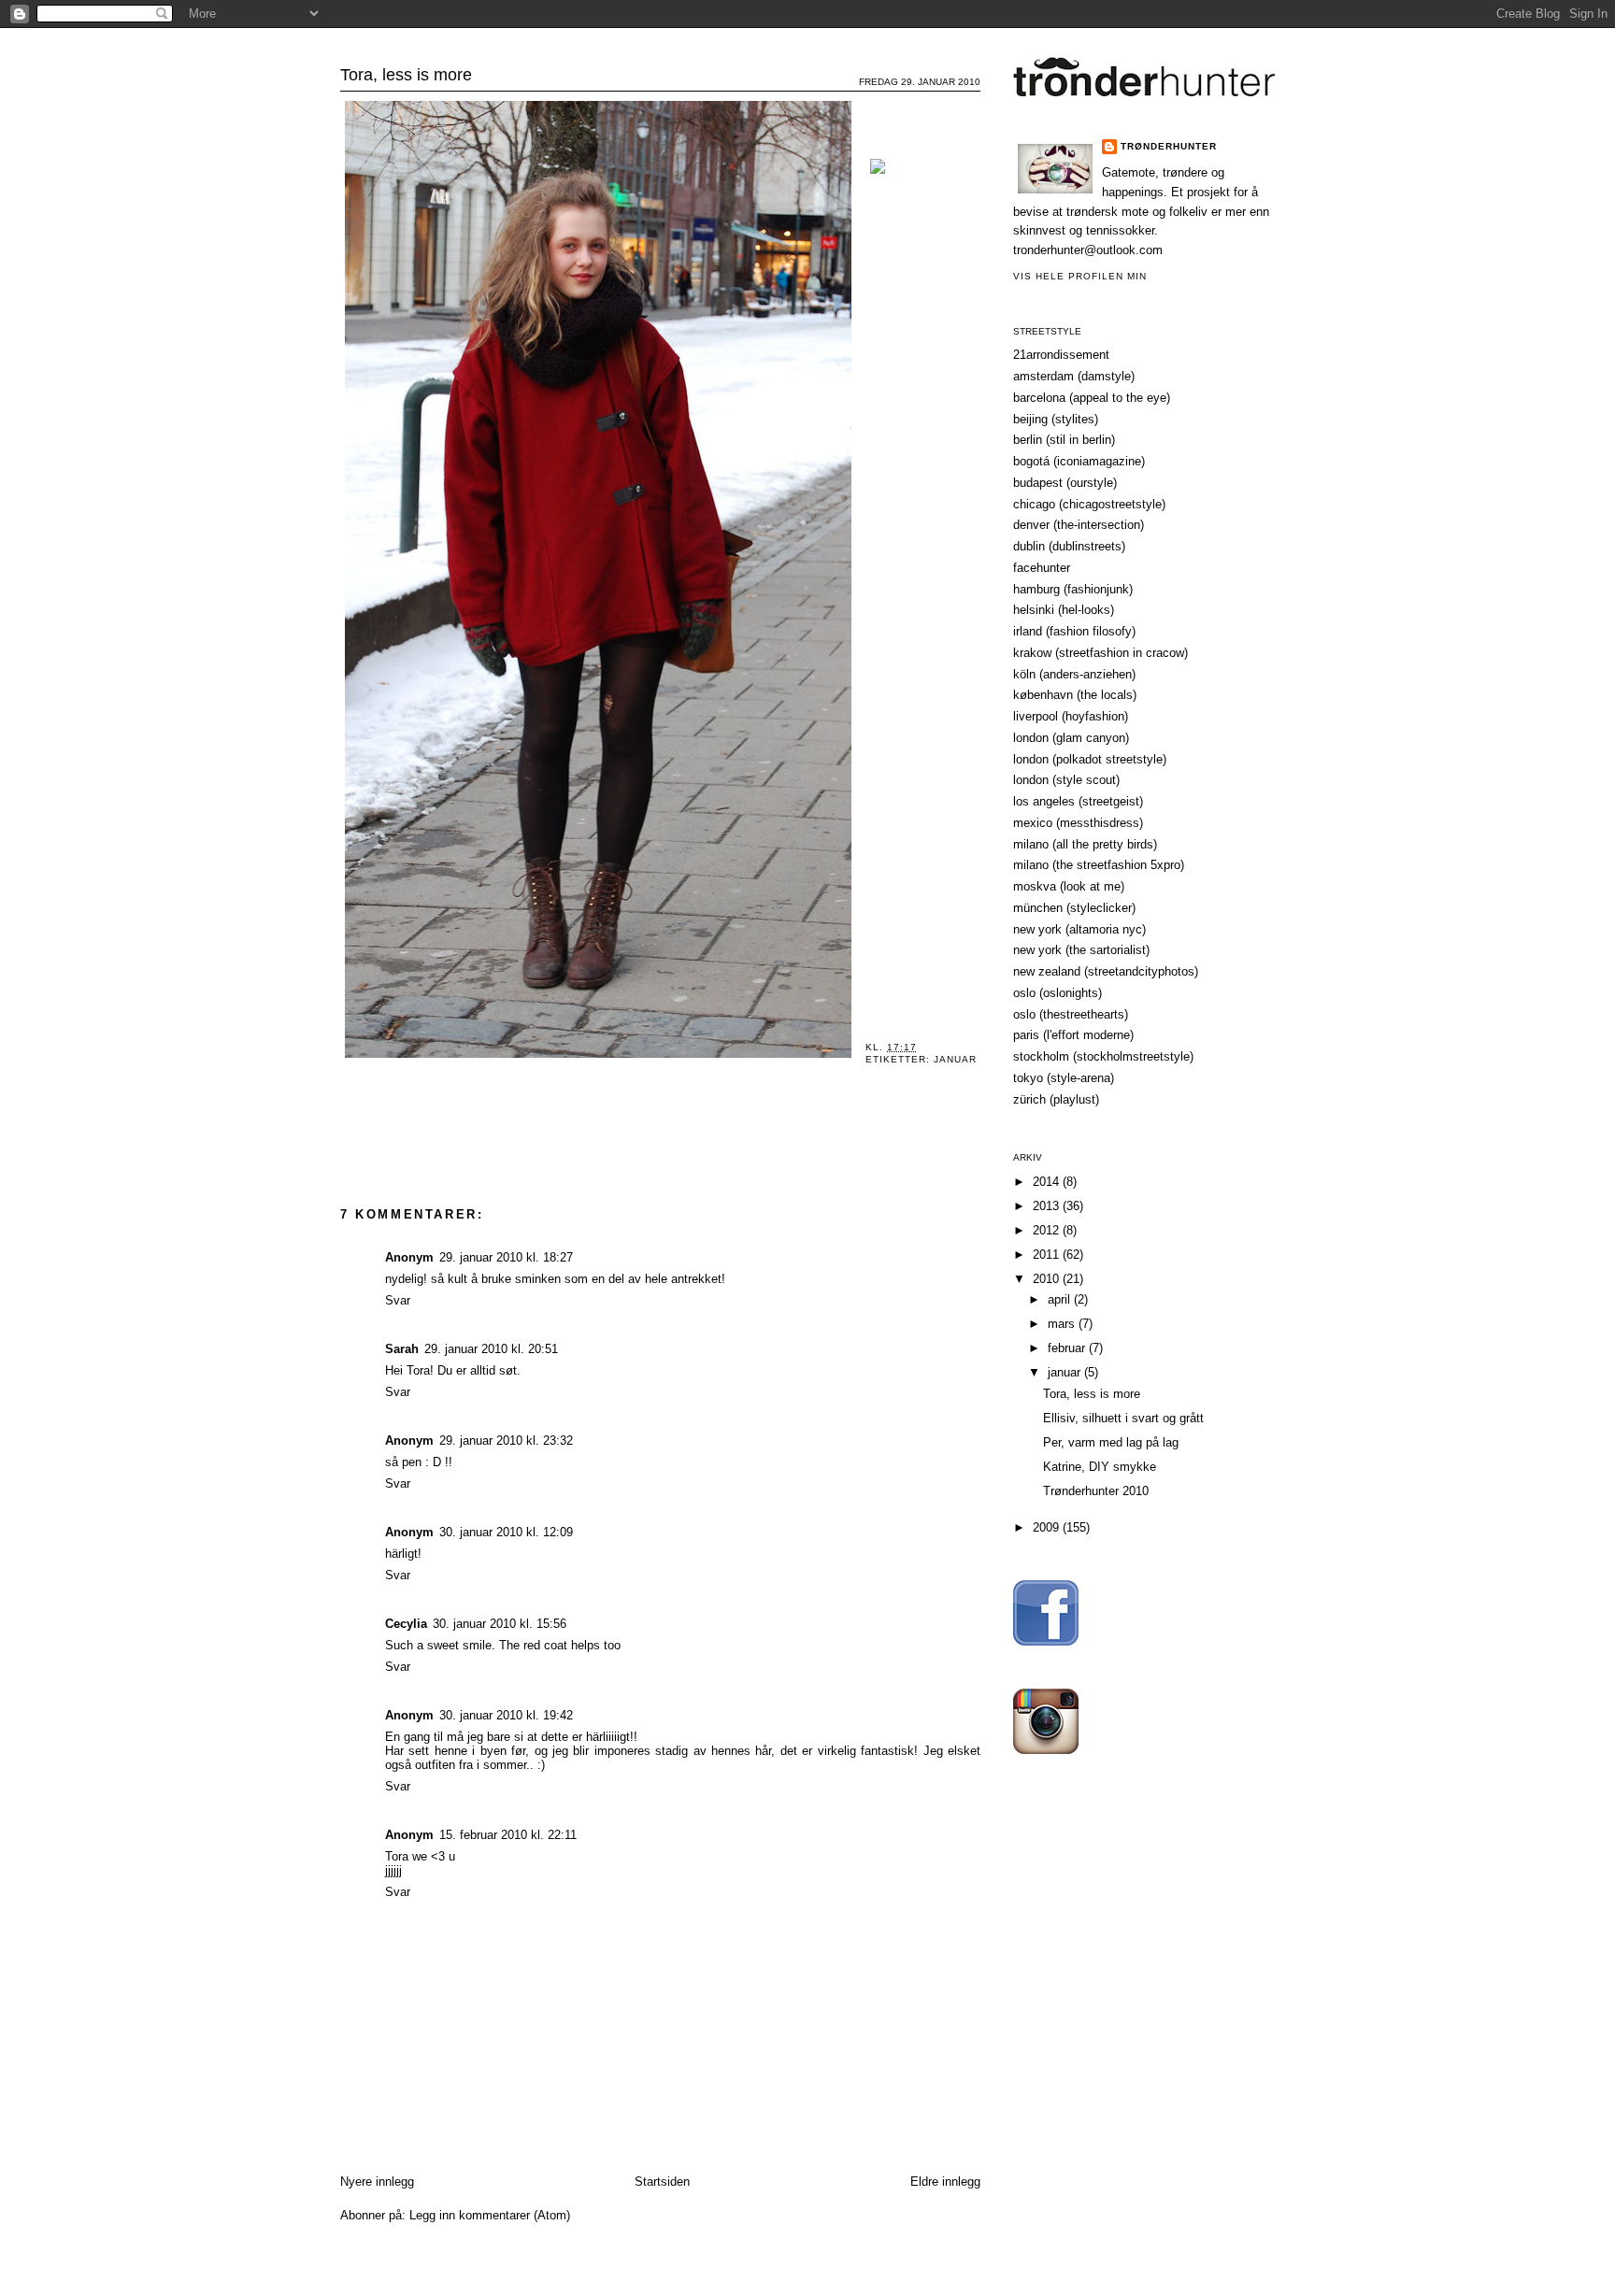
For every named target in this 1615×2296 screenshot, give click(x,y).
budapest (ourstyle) (1065, 483)
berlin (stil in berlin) (1064, 440)
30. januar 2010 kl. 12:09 (506, 1532)
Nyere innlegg (377, 2182)
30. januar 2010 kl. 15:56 (500, 1624)
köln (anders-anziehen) (1074, 674)
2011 (1048, 1255)
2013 (1048, 1206)
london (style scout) (1066, 780)
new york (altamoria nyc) (1079, 929)
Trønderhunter (807, 42)
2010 (1048, 1279)
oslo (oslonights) (1058, 993)
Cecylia (406, 1624)
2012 (1048, 1230)
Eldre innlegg (945, 2182)
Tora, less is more (406, 75)
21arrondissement (1061, 355)
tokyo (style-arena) (1064, 1078)
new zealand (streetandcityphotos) (1106, 971)
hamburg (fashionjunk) (1073, 589)
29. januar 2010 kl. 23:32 (506, 1440)
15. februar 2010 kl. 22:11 (508, 1835)
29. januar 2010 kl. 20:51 (491, 1349)
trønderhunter (1169, 146)
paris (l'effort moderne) (1073, 1035)
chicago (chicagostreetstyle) (1089, 504)
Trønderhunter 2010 (1096, 1491)
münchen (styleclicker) (1074, 908)
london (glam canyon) (1071, 738)
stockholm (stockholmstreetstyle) (1103, 1056)
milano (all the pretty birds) (1085, 844)
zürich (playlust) (1056, 1099)
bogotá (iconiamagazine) (1079, 461)
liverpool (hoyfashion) (1071, 716)
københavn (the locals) (1075, 695)
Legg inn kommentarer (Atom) (490, 2215)
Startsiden (662, 2182)
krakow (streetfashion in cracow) (1100, 653)
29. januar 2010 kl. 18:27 (506, 1257)
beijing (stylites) (1056, 419)
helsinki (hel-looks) (1064, 610)
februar (1068, 1348)
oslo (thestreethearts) (1071, 1014)
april (1061, 1299)
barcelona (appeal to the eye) (1092, 398)
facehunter (1042, 568)
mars (1063, 1324)
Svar (398, 1300)
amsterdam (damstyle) (1074, 376)
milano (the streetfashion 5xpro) (1099, 865)
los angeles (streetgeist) (1078, 801)
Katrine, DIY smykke (1100, 1467)
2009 (1048, 1527)
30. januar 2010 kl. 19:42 (506, 1715)
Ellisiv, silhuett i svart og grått (1123, 1418)
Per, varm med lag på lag (1111, 1442)
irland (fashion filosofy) (1074, 631)
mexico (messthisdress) (1078, 823)
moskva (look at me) (1069, 886)
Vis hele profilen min (1080, 276)
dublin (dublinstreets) (1069, 546)
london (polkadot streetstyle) (1090, 759)
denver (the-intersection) (1079, 525)
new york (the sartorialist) (1081, 950)
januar (955, 1059)
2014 (1048, 1182)
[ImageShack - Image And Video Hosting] (878, 174)
